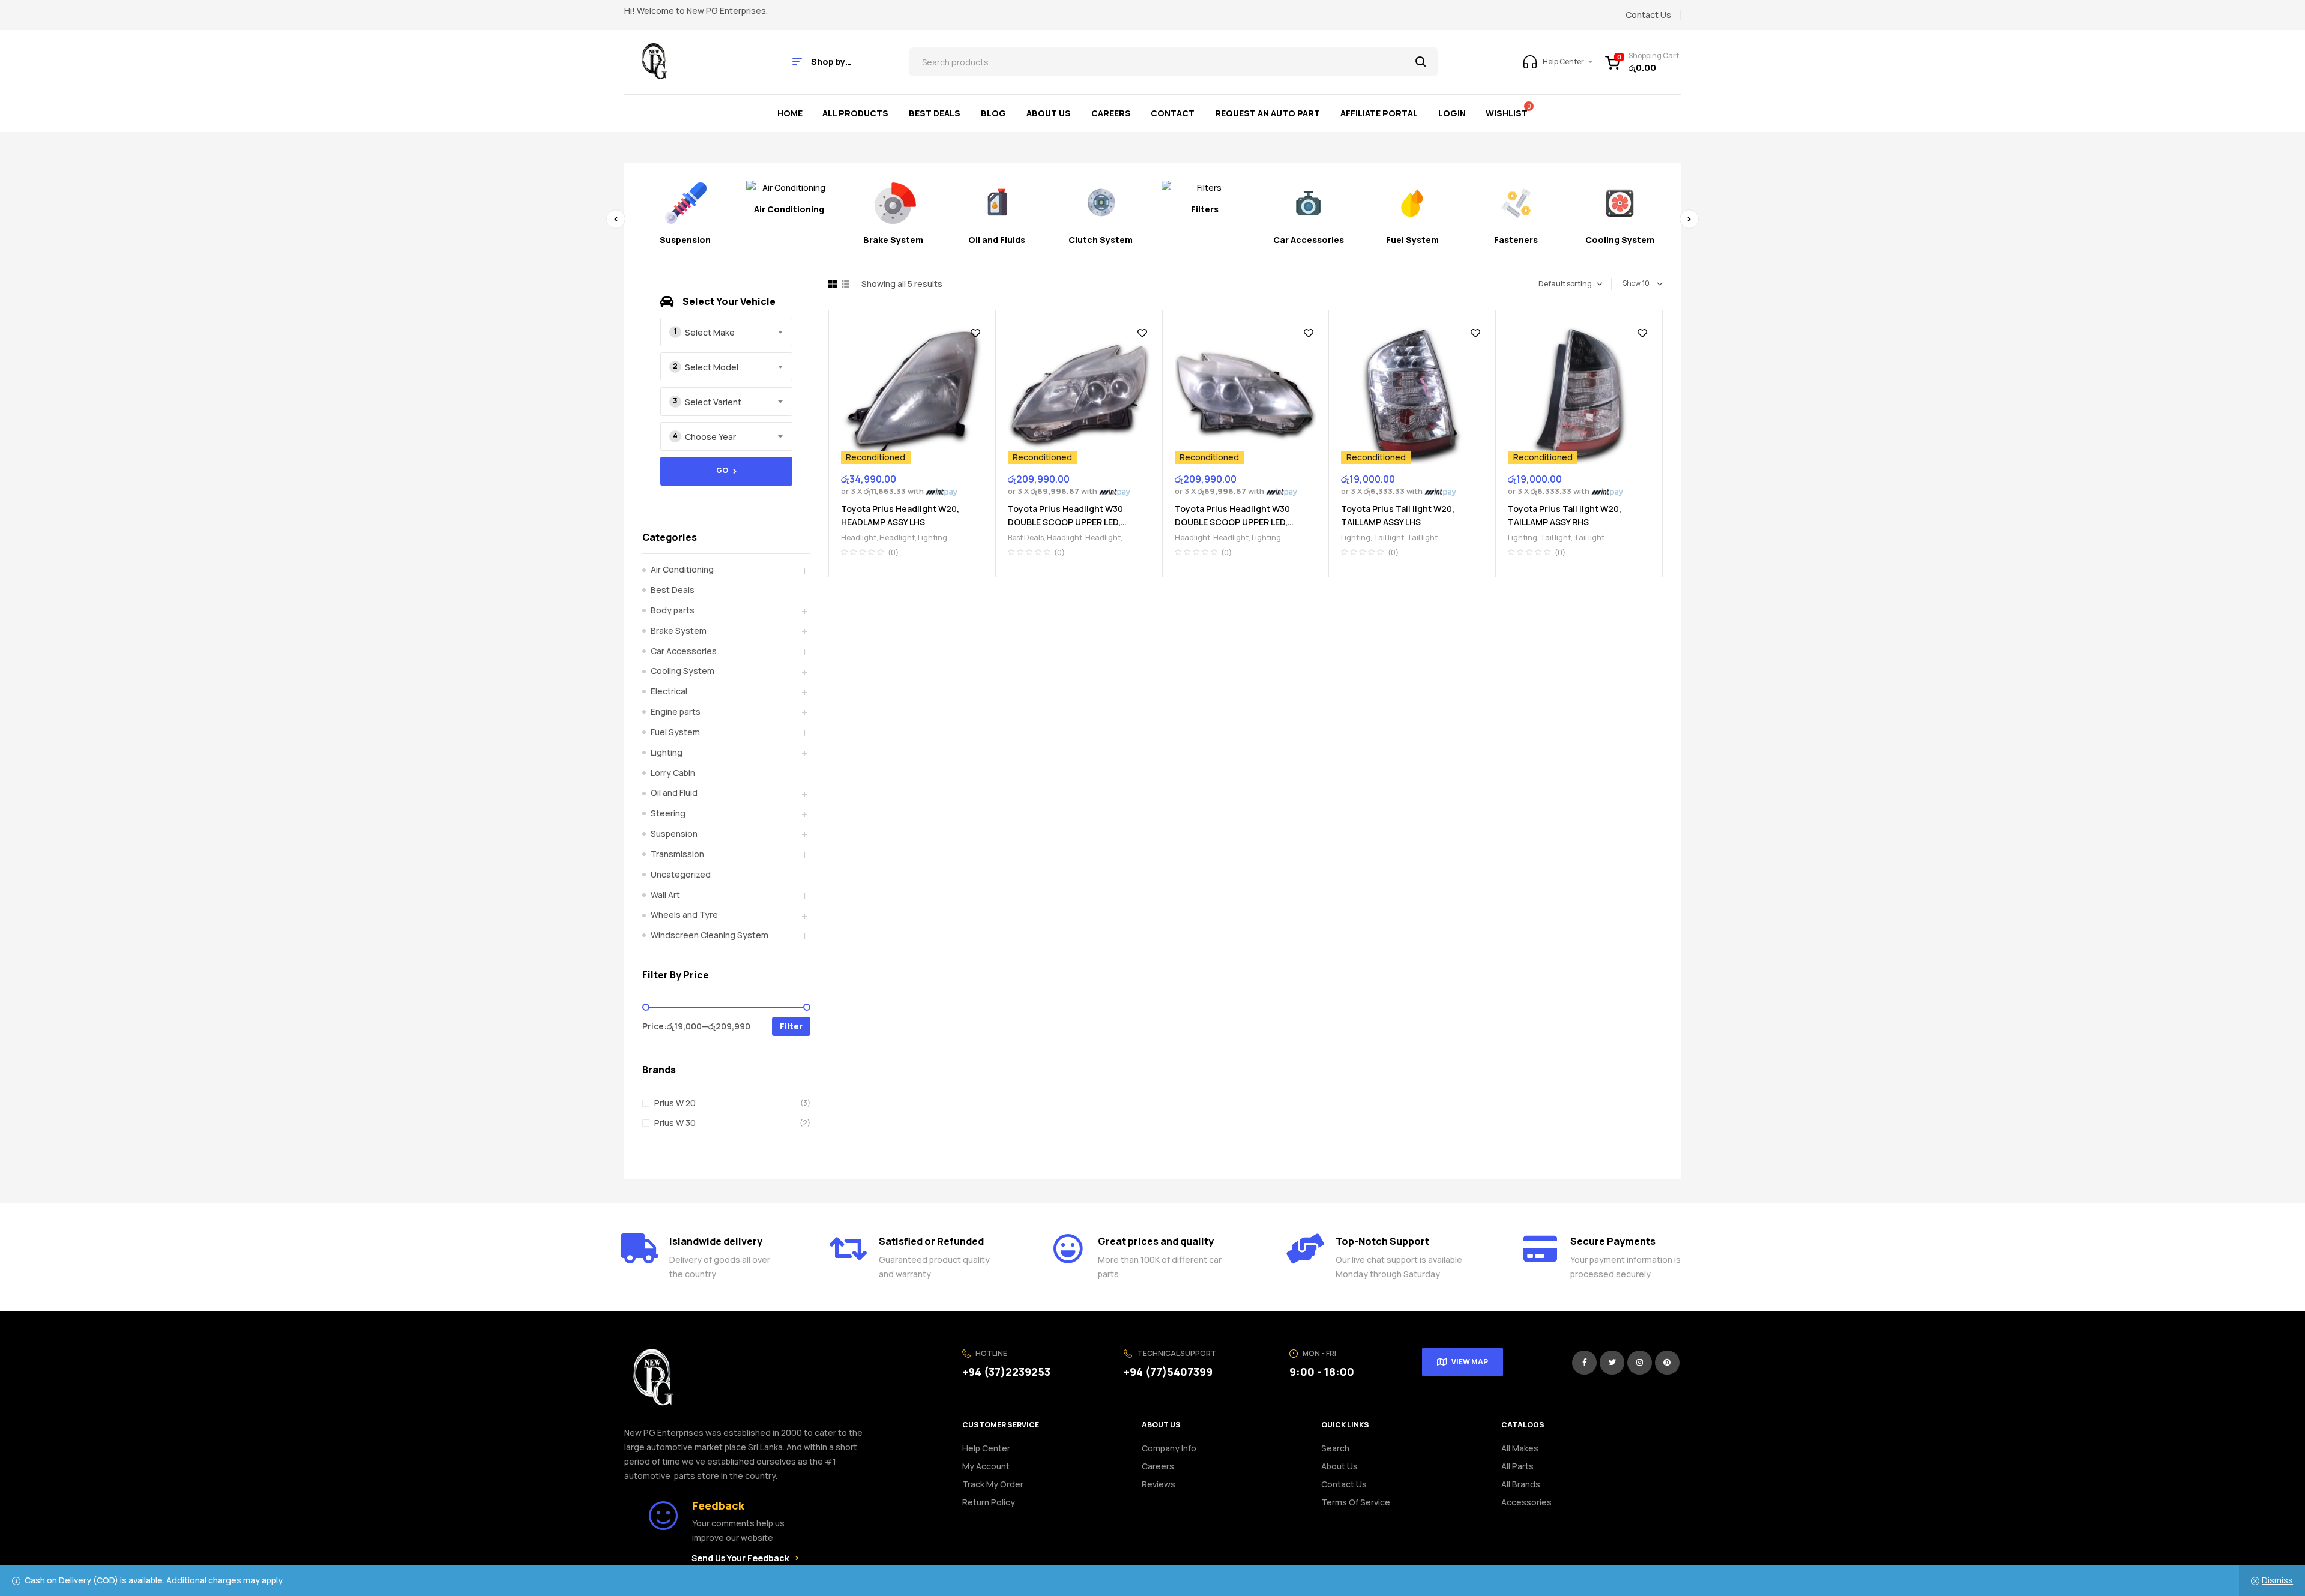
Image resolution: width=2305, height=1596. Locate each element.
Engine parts (676, 712)
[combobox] (726, 332)
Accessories (1526, 1502)
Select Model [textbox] (712, 367)
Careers (1158, 1466)
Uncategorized (681, 874)
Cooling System (682, 671)
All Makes (1520, 1448)
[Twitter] (1612, 1363)
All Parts (1517, 1466)
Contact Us (1344, 1484)
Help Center (986, 1448)
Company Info (1169, 1448)
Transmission (677, 854)
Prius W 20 (675, 1103)
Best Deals (1026, 538)
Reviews (1159, 1484)
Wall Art (665, 895)
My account (986, 1466)
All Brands (1521, 1484)
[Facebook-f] (1584, 1363)
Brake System (679, 631)
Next (1689, 219)
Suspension (674, 833)
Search (1421, 62)
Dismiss (2277, 1580)
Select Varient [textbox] (713, 402)
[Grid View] (833, 284)
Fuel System (675, 732)
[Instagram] (1640, 1363)
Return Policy (989, 1502)
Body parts (673, 610)
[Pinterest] (1667, 1363)
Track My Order (993, 1484)
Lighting (933, 538)
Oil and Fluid (674, 793)
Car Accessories (684, 651)
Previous (616, 219)
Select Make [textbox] (710, 332)
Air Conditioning (682, 569)
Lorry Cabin (673, 773)
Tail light (1389, 538)
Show (1632, 283)
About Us (1339, 1466)
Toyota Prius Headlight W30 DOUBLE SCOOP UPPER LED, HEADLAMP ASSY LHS (1065, 522)
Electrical (669, 691)
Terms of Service (1356, 1502)
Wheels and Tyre (684, 914)
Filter (791, 1026)
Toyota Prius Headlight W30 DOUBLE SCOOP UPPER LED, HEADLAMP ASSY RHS (1232, 522)
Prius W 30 (675, 1123)
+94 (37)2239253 (1006, 1372)
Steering (668, 813)
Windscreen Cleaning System (710, 935)
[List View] (845, 284)
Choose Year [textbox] (710, 437)
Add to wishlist (975, 333)
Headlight (859, 538)
